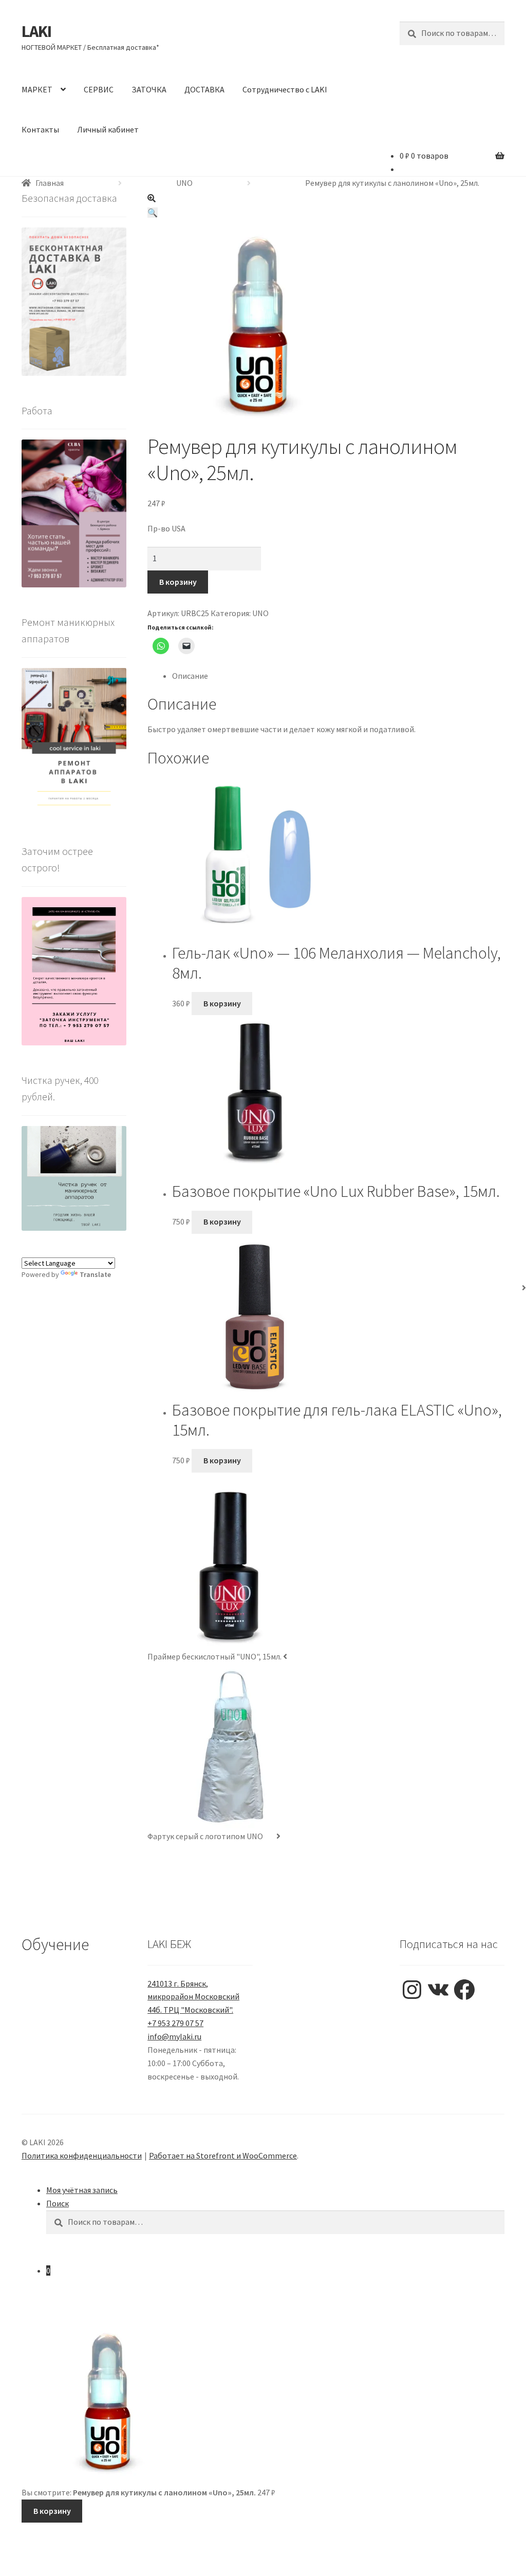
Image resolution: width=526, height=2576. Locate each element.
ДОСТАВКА (204, 89)
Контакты (40, 129)
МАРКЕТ (37, 89)
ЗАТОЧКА (149, 89)
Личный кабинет (108, 129)
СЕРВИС (99, 89)
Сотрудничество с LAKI (285, 89)
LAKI (36, 31)
